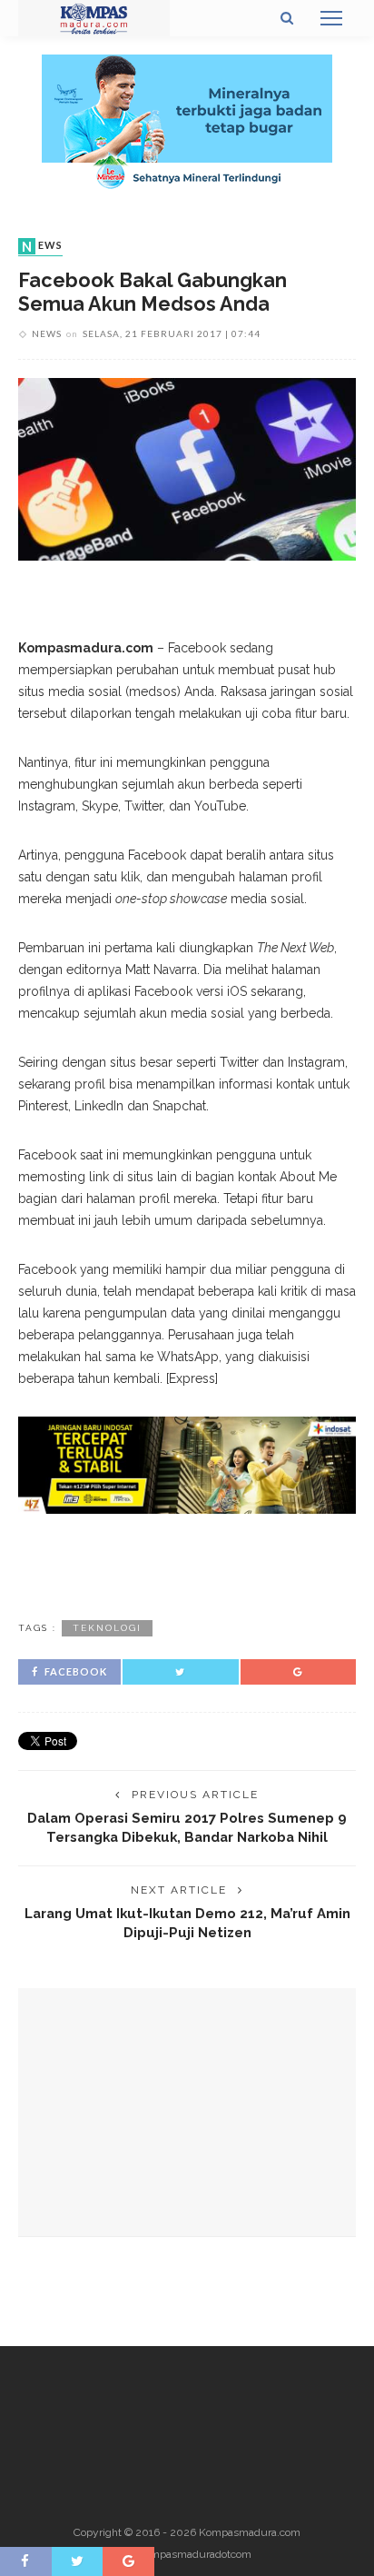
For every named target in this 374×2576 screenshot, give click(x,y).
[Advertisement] (187, 1564)
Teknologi (107, 1628)
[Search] (287, 18)
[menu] (331, 18)
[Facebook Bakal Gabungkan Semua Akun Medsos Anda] (187, 468)
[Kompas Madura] (94, 17)
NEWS (42, 246)
